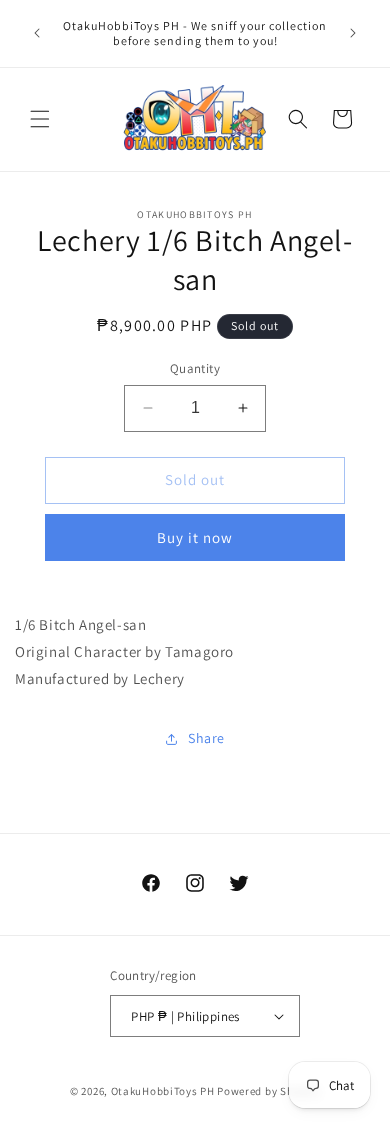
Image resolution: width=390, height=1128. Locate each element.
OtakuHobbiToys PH (163, 1091)
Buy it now (195, 537)
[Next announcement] (353, 33)
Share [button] (206, 738)
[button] (40, 119)
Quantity (195, 368)
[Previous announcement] (37, 33)
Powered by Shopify (268, 1091)
